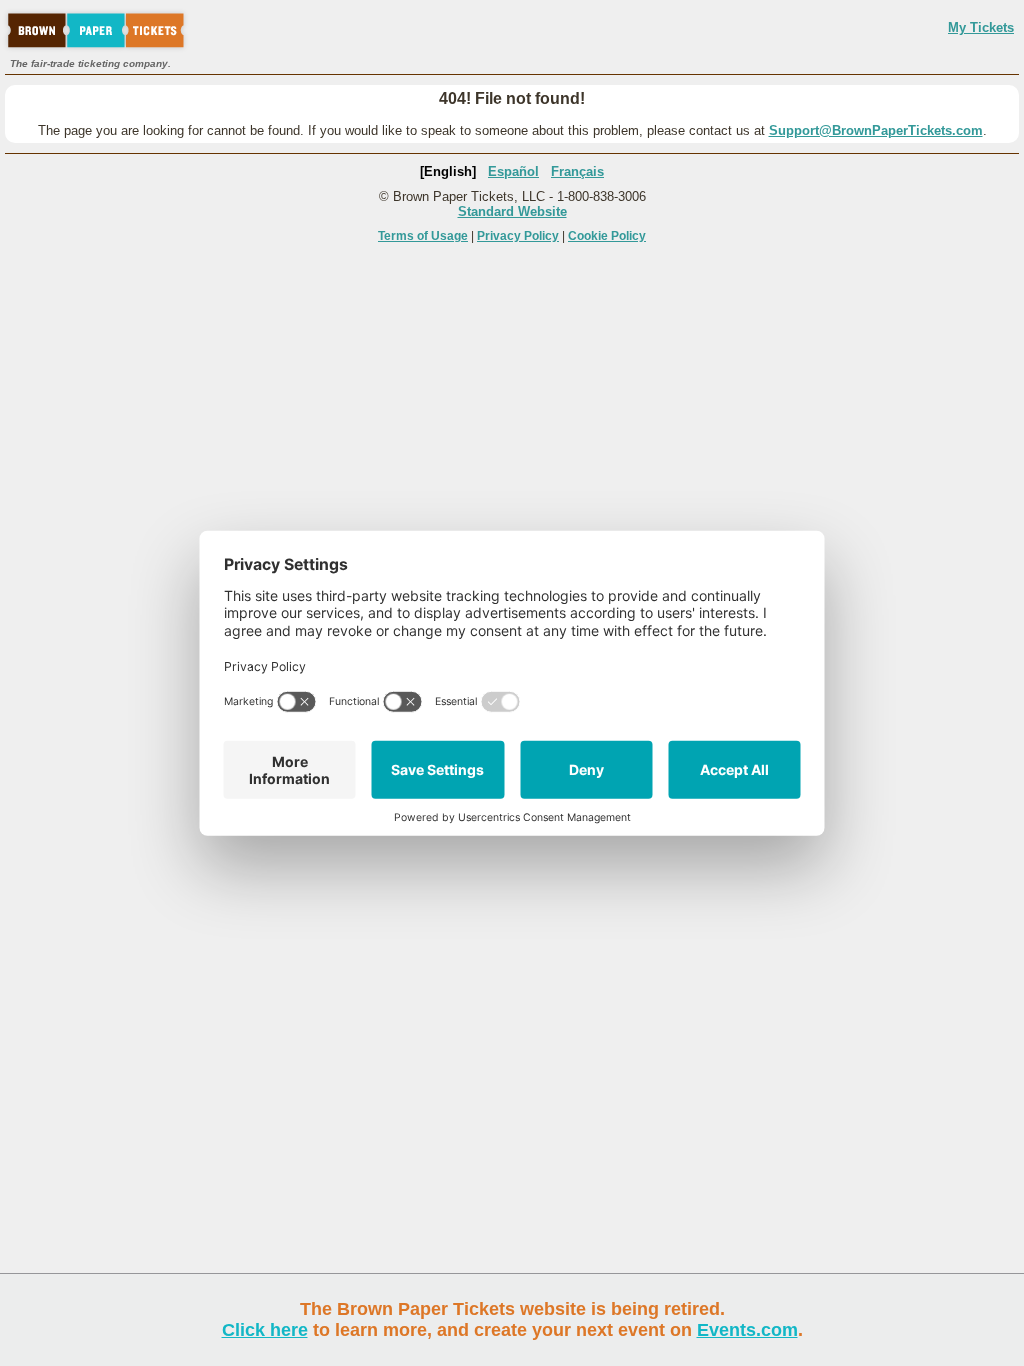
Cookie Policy (607, 236)
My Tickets (981, 27)
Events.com (747, 1330)
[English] (448, 171)
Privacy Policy (518, 236)
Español (513, 171)
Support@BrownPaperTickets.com (876, 130)
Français (577, 171)
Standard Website (512, 211)
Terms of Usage (423, 236)
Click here (265, 1330)
